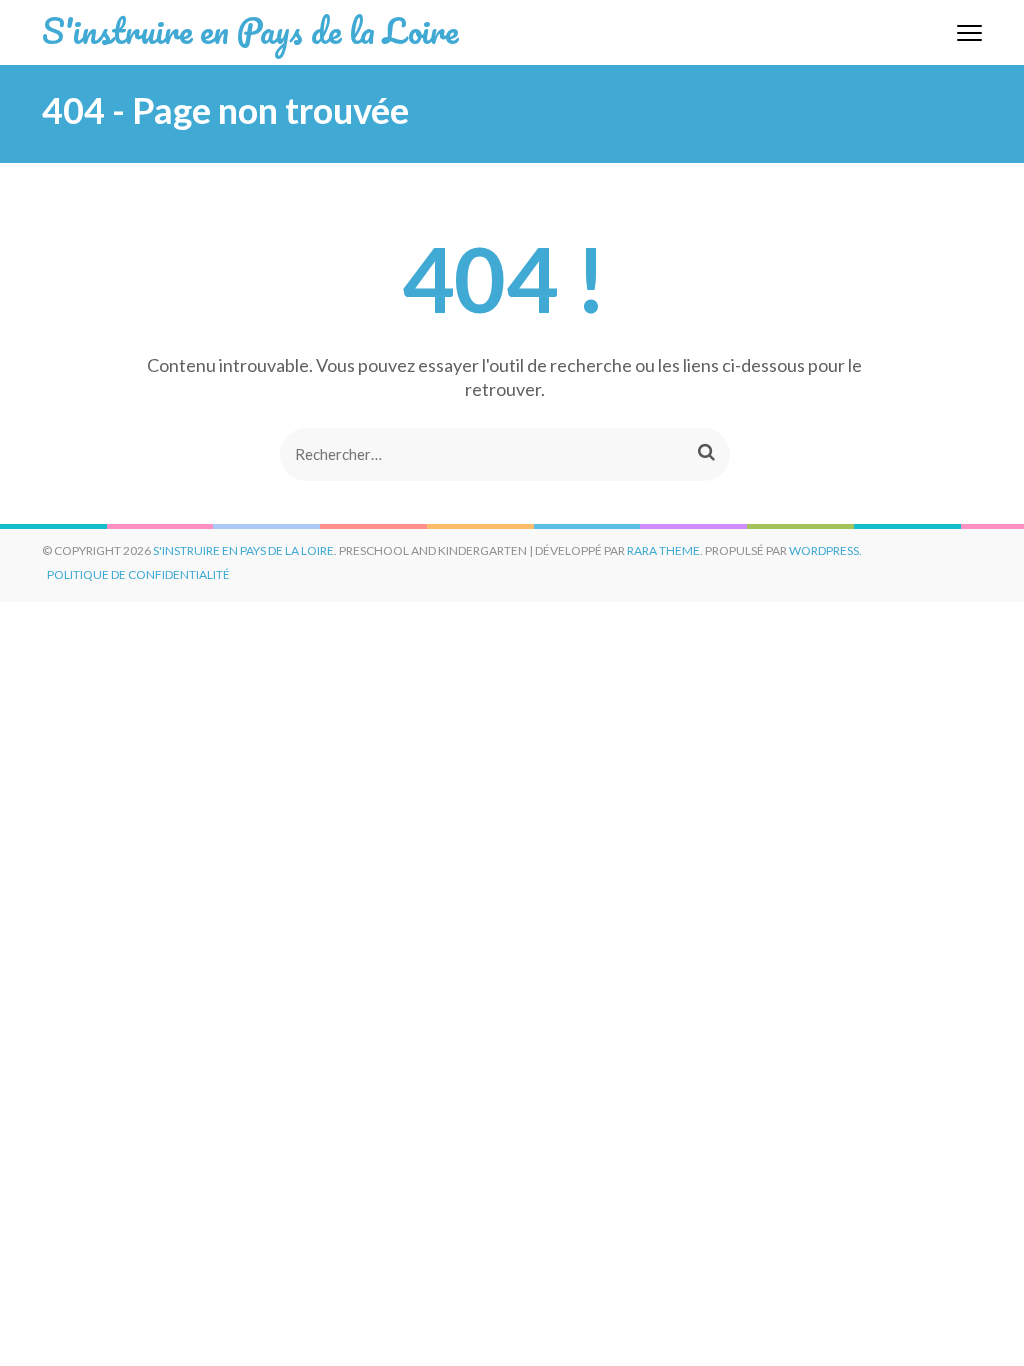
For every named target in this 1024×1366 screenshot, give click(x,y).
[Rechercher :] (473, 454)
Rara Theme (663, 550)
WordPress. (825, 550)
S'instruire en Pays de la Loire (250, 30)
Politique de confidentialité (138, 574)
